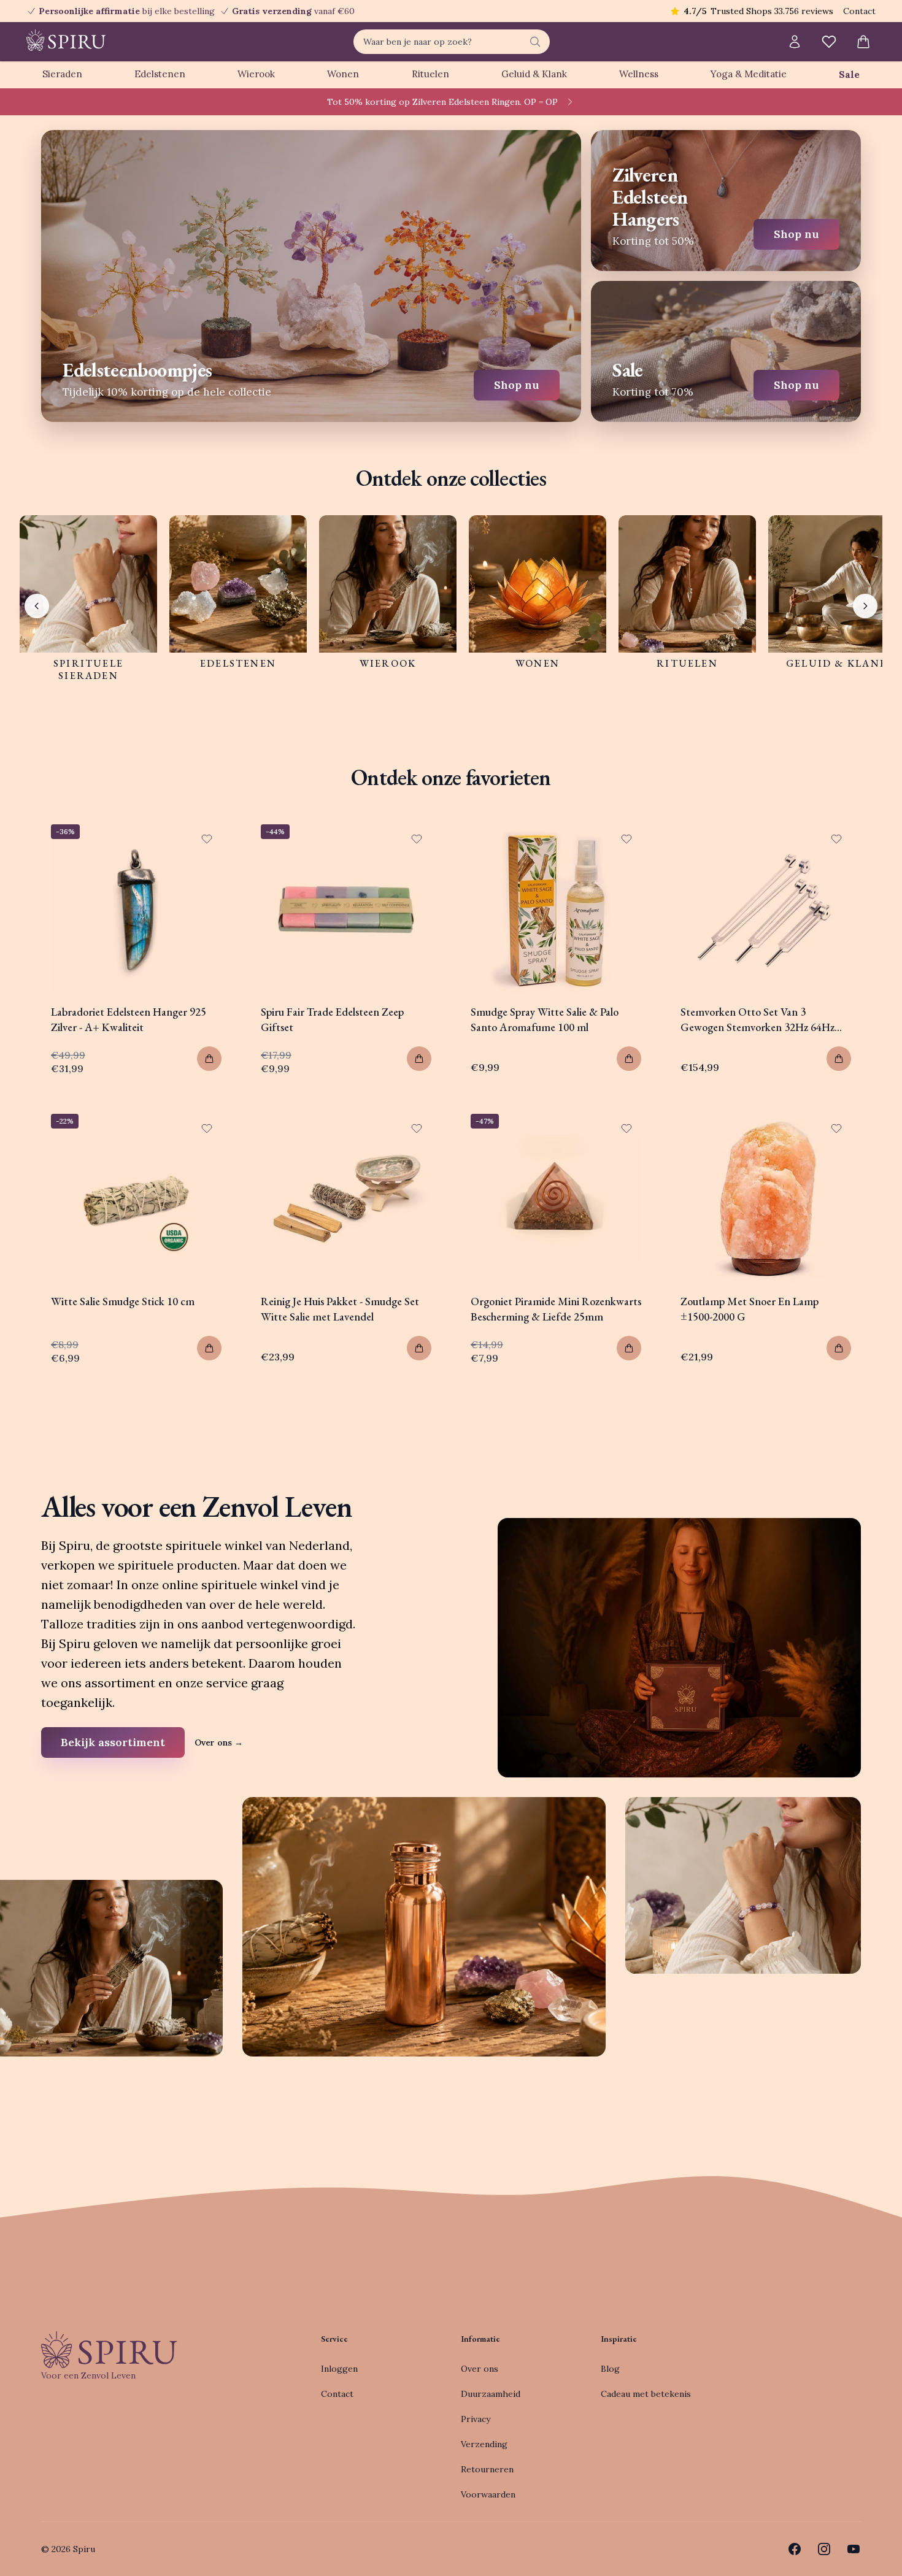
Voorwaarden (488, 2494)
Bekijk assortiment (113, 1742)
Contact (859, 11)
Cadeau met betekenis (646, 2394)
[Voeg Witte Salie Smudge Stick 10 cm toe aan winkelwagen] (209, 1348)
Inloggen (339, 2369)
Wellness (639, 74)
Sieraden (62, 74)
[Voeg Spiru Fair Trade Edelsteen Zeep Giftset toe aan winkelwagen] (419, 1059)
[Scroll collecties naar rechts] (865, 606)
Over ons (219, 1742)
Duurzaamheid (491, 2394)
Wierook (256, 74)
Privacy (476, 2419)
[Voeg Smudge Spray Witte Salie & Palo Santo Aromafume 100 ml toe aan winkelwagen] (629, 1059)
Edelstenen (160, 74)
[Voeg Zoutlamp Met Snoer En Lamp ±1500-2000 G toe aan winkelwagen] (839, 1348)
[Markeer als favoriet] (207, 839)
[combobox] (452, 42)
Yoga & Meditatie (749, 74)
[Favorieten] (829, 42)
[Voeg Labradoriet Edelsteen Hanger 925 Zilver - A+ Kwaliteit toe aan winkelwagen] (209, 1059)
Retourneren (487, 2469)
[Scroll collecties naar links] (37, 606)
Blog (610, 2369)
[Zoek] (535, 42)
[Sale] (726, 351)
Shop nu (517, 385)
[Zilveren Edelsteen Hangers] (726, 201)
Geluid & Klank (534, 74)
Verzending (484, 2444)
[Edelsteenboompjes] (311, 276)
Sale (849, 75)
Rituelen (430, 74)
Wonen (343, 74)
